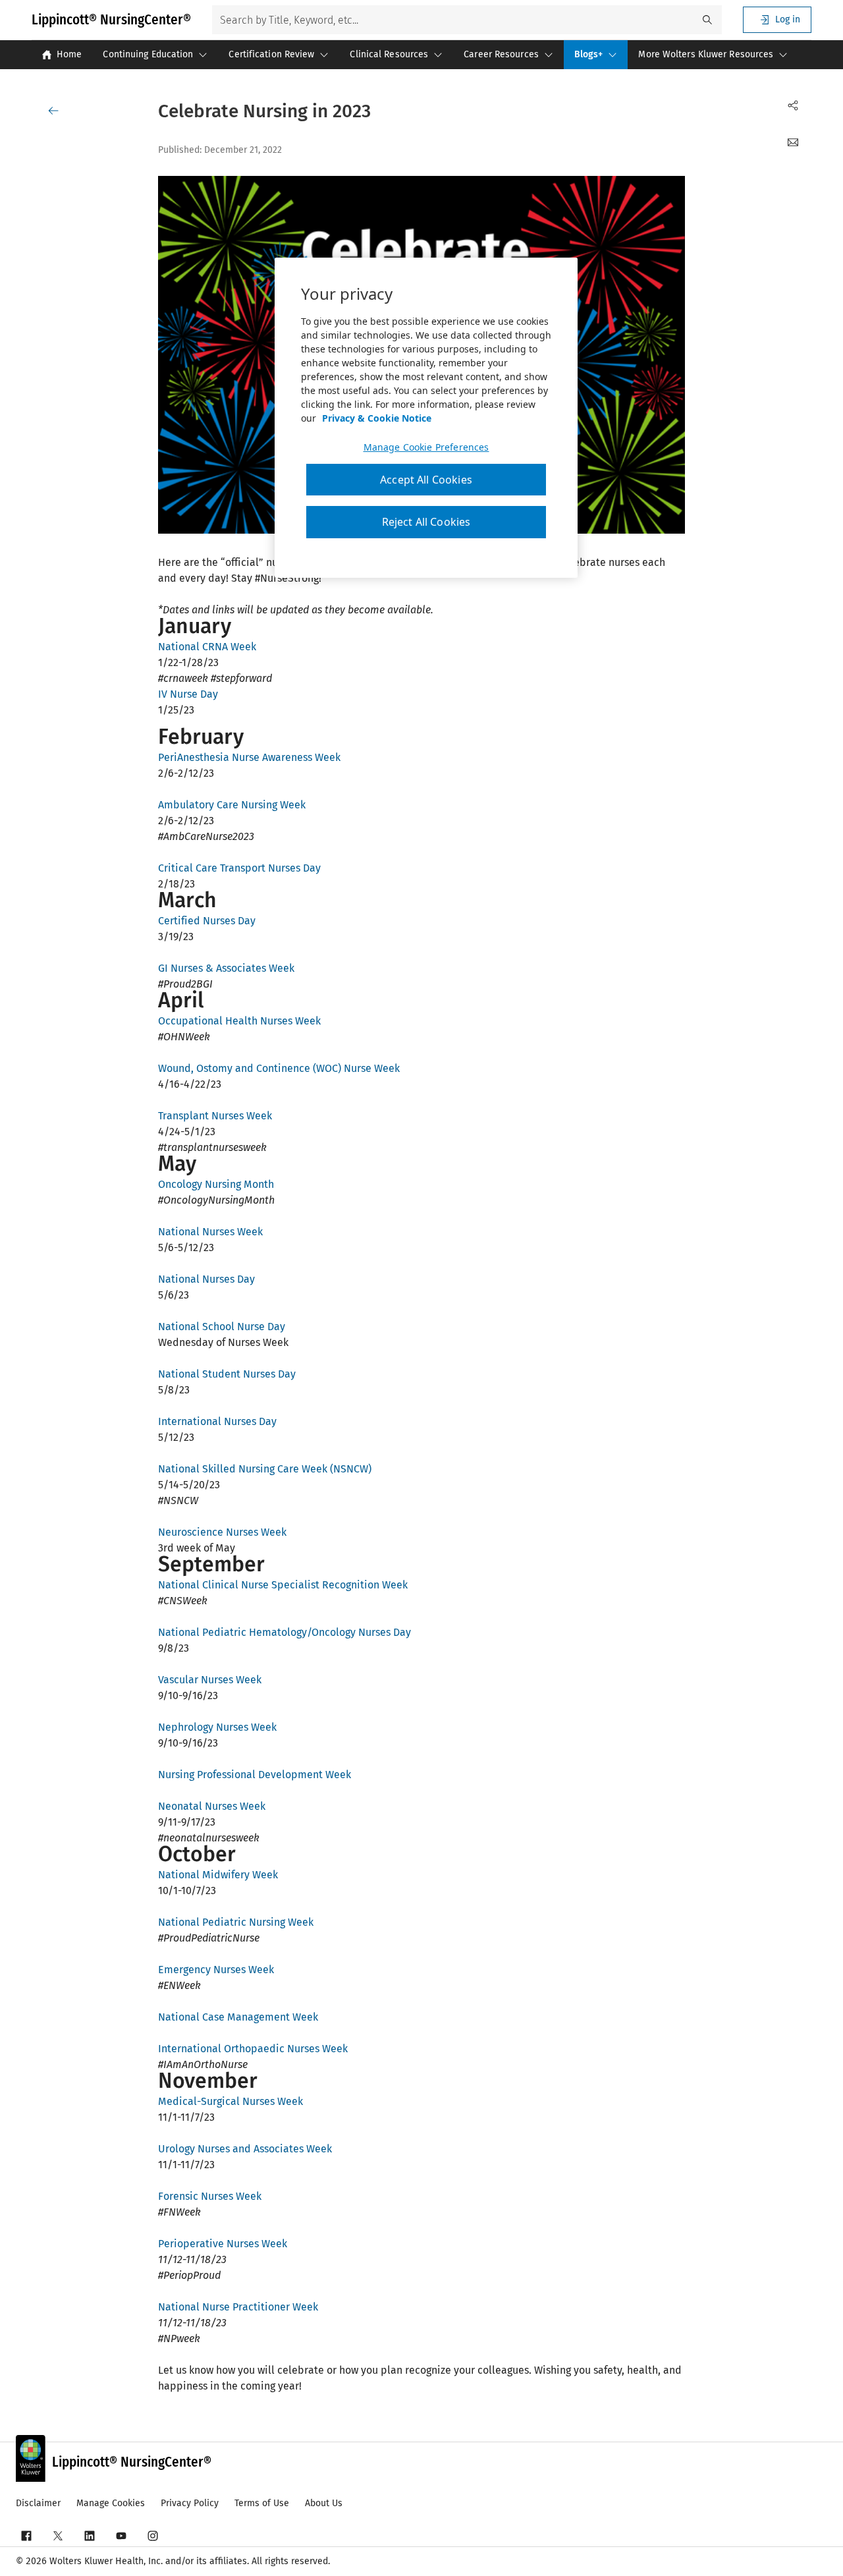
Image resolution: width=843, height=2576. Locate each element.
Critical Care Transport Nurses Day (239, 868)
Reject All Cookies (426, 522)
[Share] (793, 105)
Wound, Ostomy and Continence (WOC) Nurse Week (279, 1068)
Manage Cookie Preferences (426, 447)
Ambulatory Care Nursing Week (232, 805)
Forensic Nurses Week (210, 2196)
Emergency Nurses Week (216, 1970)
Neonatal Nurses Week (212, 1806)
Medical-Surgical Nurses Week (231, 2101)
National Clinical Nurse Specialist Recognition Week (283, 1585)
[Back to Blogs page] (56, 111)
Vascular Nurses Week (210, 1680)
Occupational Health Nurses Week (239, 1021)
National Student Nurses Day (227, 1374)
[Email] (793, 142)
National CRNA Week (207, 647)
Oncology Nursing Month (217, 1184)
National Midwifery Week (218, 1875)
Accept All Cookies (426, 480)
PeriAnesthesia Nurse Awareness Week (251, 757)
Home (69, 54)
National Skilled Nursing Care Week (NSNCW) (265, 1469)
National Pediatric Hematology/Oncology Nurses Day (285, 1632)
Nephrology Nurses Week (217, 1727)
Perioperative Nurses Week (223, 2244)
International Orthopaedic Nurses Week (253, 2049)
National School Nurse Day (222, 1327)
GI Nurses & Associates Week (226, 968)
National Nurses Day (208, 1279)
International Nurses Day (217, 1421)
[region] (426, 418)
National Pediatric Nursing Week (236, 1922)
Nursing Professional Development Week (255, 1775)
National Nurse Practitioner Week (238, 2307)
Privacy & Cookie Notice (377, 418)
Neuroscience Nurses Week (224, 1532)
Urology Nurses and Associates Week (245, 2149)
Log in (788, 19)
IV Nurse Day (188, 694)
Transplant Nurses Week (215, 1116)
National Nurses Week (210, 1232)
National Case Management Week (238, 2017)
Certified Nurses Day (208, 921)
